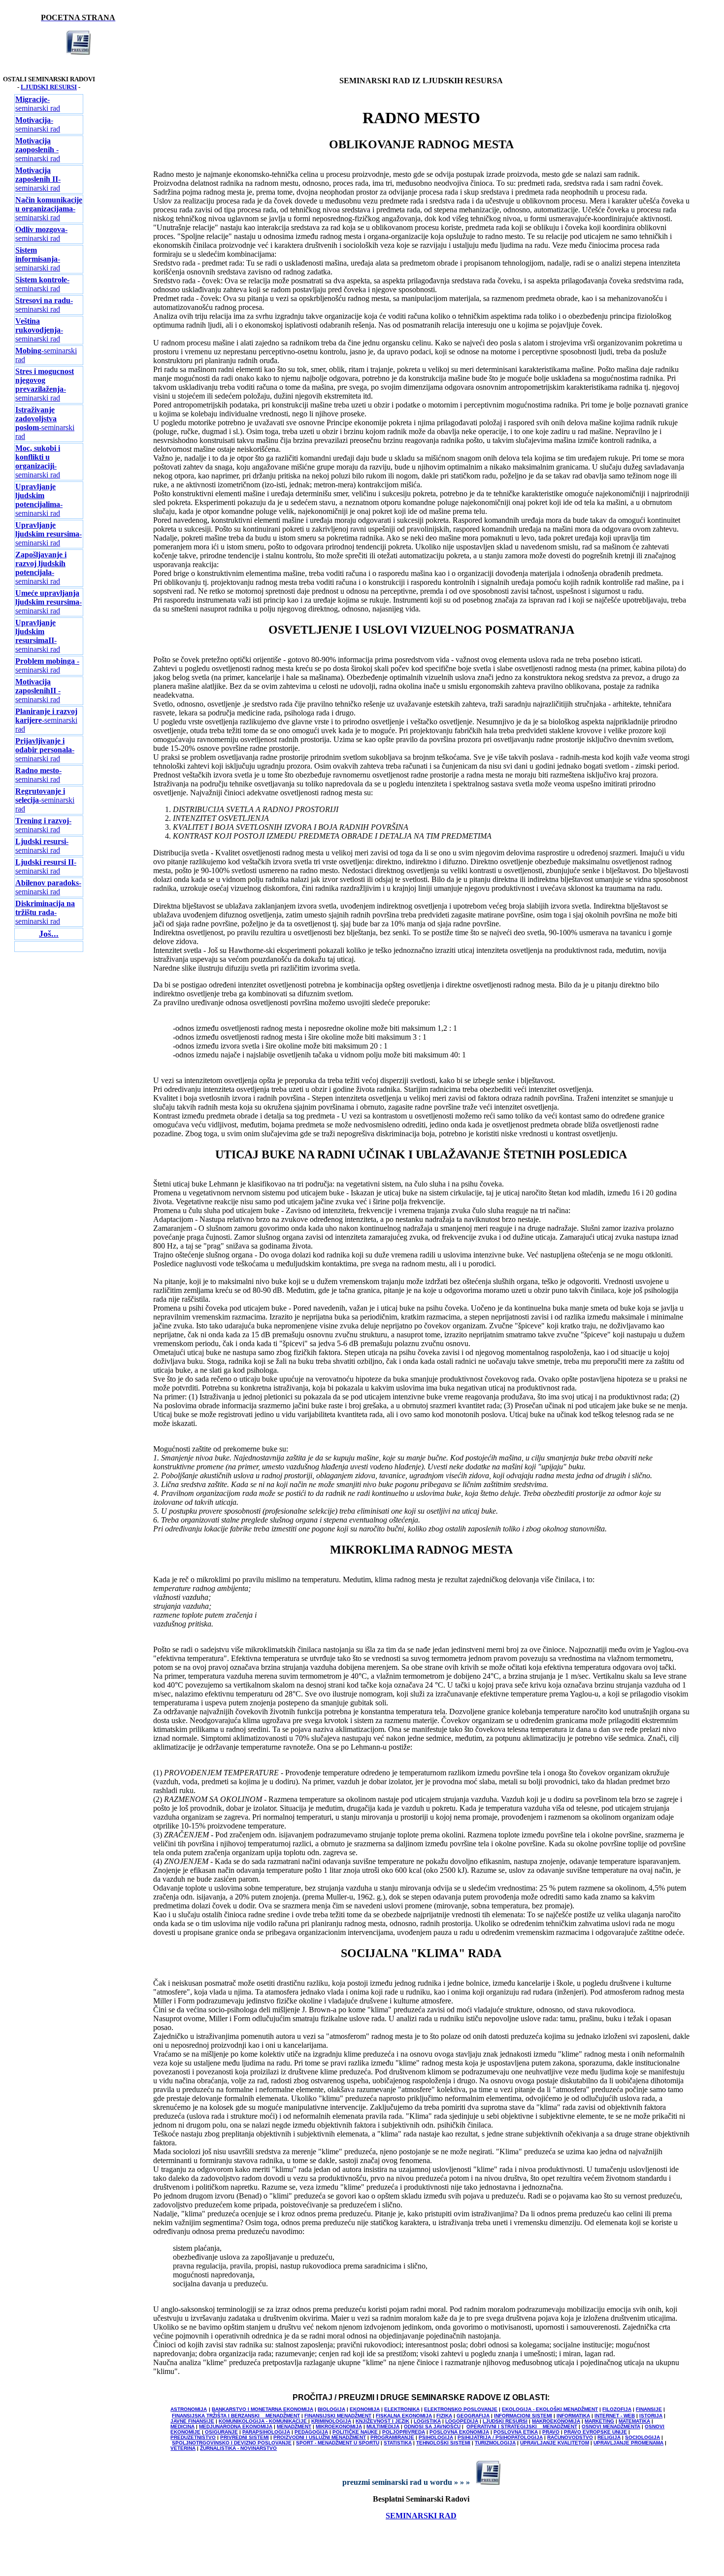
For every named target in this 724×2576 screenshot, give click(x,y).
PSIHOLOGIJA (436, 2437)
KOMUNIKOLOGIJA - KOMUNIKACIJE (263, 2421)
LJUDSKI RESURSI (49, 87)
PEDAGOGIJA (311, 2432)
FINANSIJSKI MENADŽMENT (338, 2416)
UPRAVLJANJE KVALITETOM (555, 2443)
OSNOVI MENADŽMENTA (611, 2426)
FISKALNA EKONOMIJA (404, 2416)
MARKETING (599, 2421)
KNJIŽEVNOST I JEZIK (382, 2421)
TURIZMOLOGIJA (495, 2443)
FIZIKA (444, 2416)
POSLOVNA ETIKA (516, 2432)
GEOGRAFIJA (473, 2416)
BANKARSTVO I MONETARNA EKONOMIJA (263, 2409)
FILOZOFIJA (617, 2409)
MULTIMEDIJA (383, 2426)
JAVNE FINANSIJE (192, 2421)
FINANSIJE (649, 2409)
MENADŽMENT (294, 2426)
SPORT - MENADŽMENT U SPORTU (338, 2443)
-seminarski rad (38, 104)
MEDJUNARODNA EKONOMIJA (236, 2426)
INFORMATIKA (573, 2416)
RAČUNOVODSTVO (570, 2437)
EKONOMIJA (365, 2409)
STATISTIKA (398, 2443)
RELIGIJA (609, 2437)
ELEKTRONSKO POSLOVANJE (461, 2409)
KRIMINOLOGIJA (331, 2421)
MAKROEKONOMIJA (556, 2421)
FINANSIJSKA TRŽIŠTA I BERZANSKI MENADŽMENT (236, 2416)
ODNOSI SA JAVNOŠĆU (432, 2426)
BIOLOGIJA (331, 2409)
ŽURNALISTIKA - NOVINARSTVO (238, 2448)
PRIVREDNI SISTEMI (245, 2437)
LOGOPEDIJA (462, 2421)
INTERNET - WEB (615, 2416)
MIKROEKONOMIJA (339, 2426)
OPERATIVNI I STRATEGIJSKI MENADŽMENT (522, 2426)
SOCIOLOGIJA (642, 2437)
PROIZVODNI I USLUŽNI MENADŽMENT (320, 2437)
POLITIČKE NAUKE (356, 2432)
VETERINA (183, 2448)
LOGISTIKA (427, 2421)
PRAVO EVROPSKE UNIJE (595, 2432)
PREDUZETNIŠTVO (193, 2437)
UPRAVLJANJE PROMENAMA (628, 2443)
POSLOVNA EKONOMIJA (459, 2432)
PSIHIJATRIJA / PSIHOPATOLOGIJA (500, 2437)
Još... (49, 934)
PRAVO (551, 2432)
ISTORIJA (651, 2416)
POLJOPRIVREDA (404, 2432)
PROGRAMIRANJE (392, 2437)
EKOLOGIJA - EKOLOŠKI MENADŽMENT (550, 2409)
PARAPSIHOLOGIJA (266, 2432)
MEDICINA (182, 2426)
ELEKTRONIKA (402, 2409)
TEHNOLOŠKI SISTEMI (443, 2443)
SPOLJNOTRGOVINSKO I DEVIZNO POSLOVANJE (232, 2443)
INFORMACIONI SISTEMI (523, 2416)
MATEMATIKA (634, 2421)
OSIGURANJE (221, 2432)
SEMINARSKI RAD (421, 2516)
